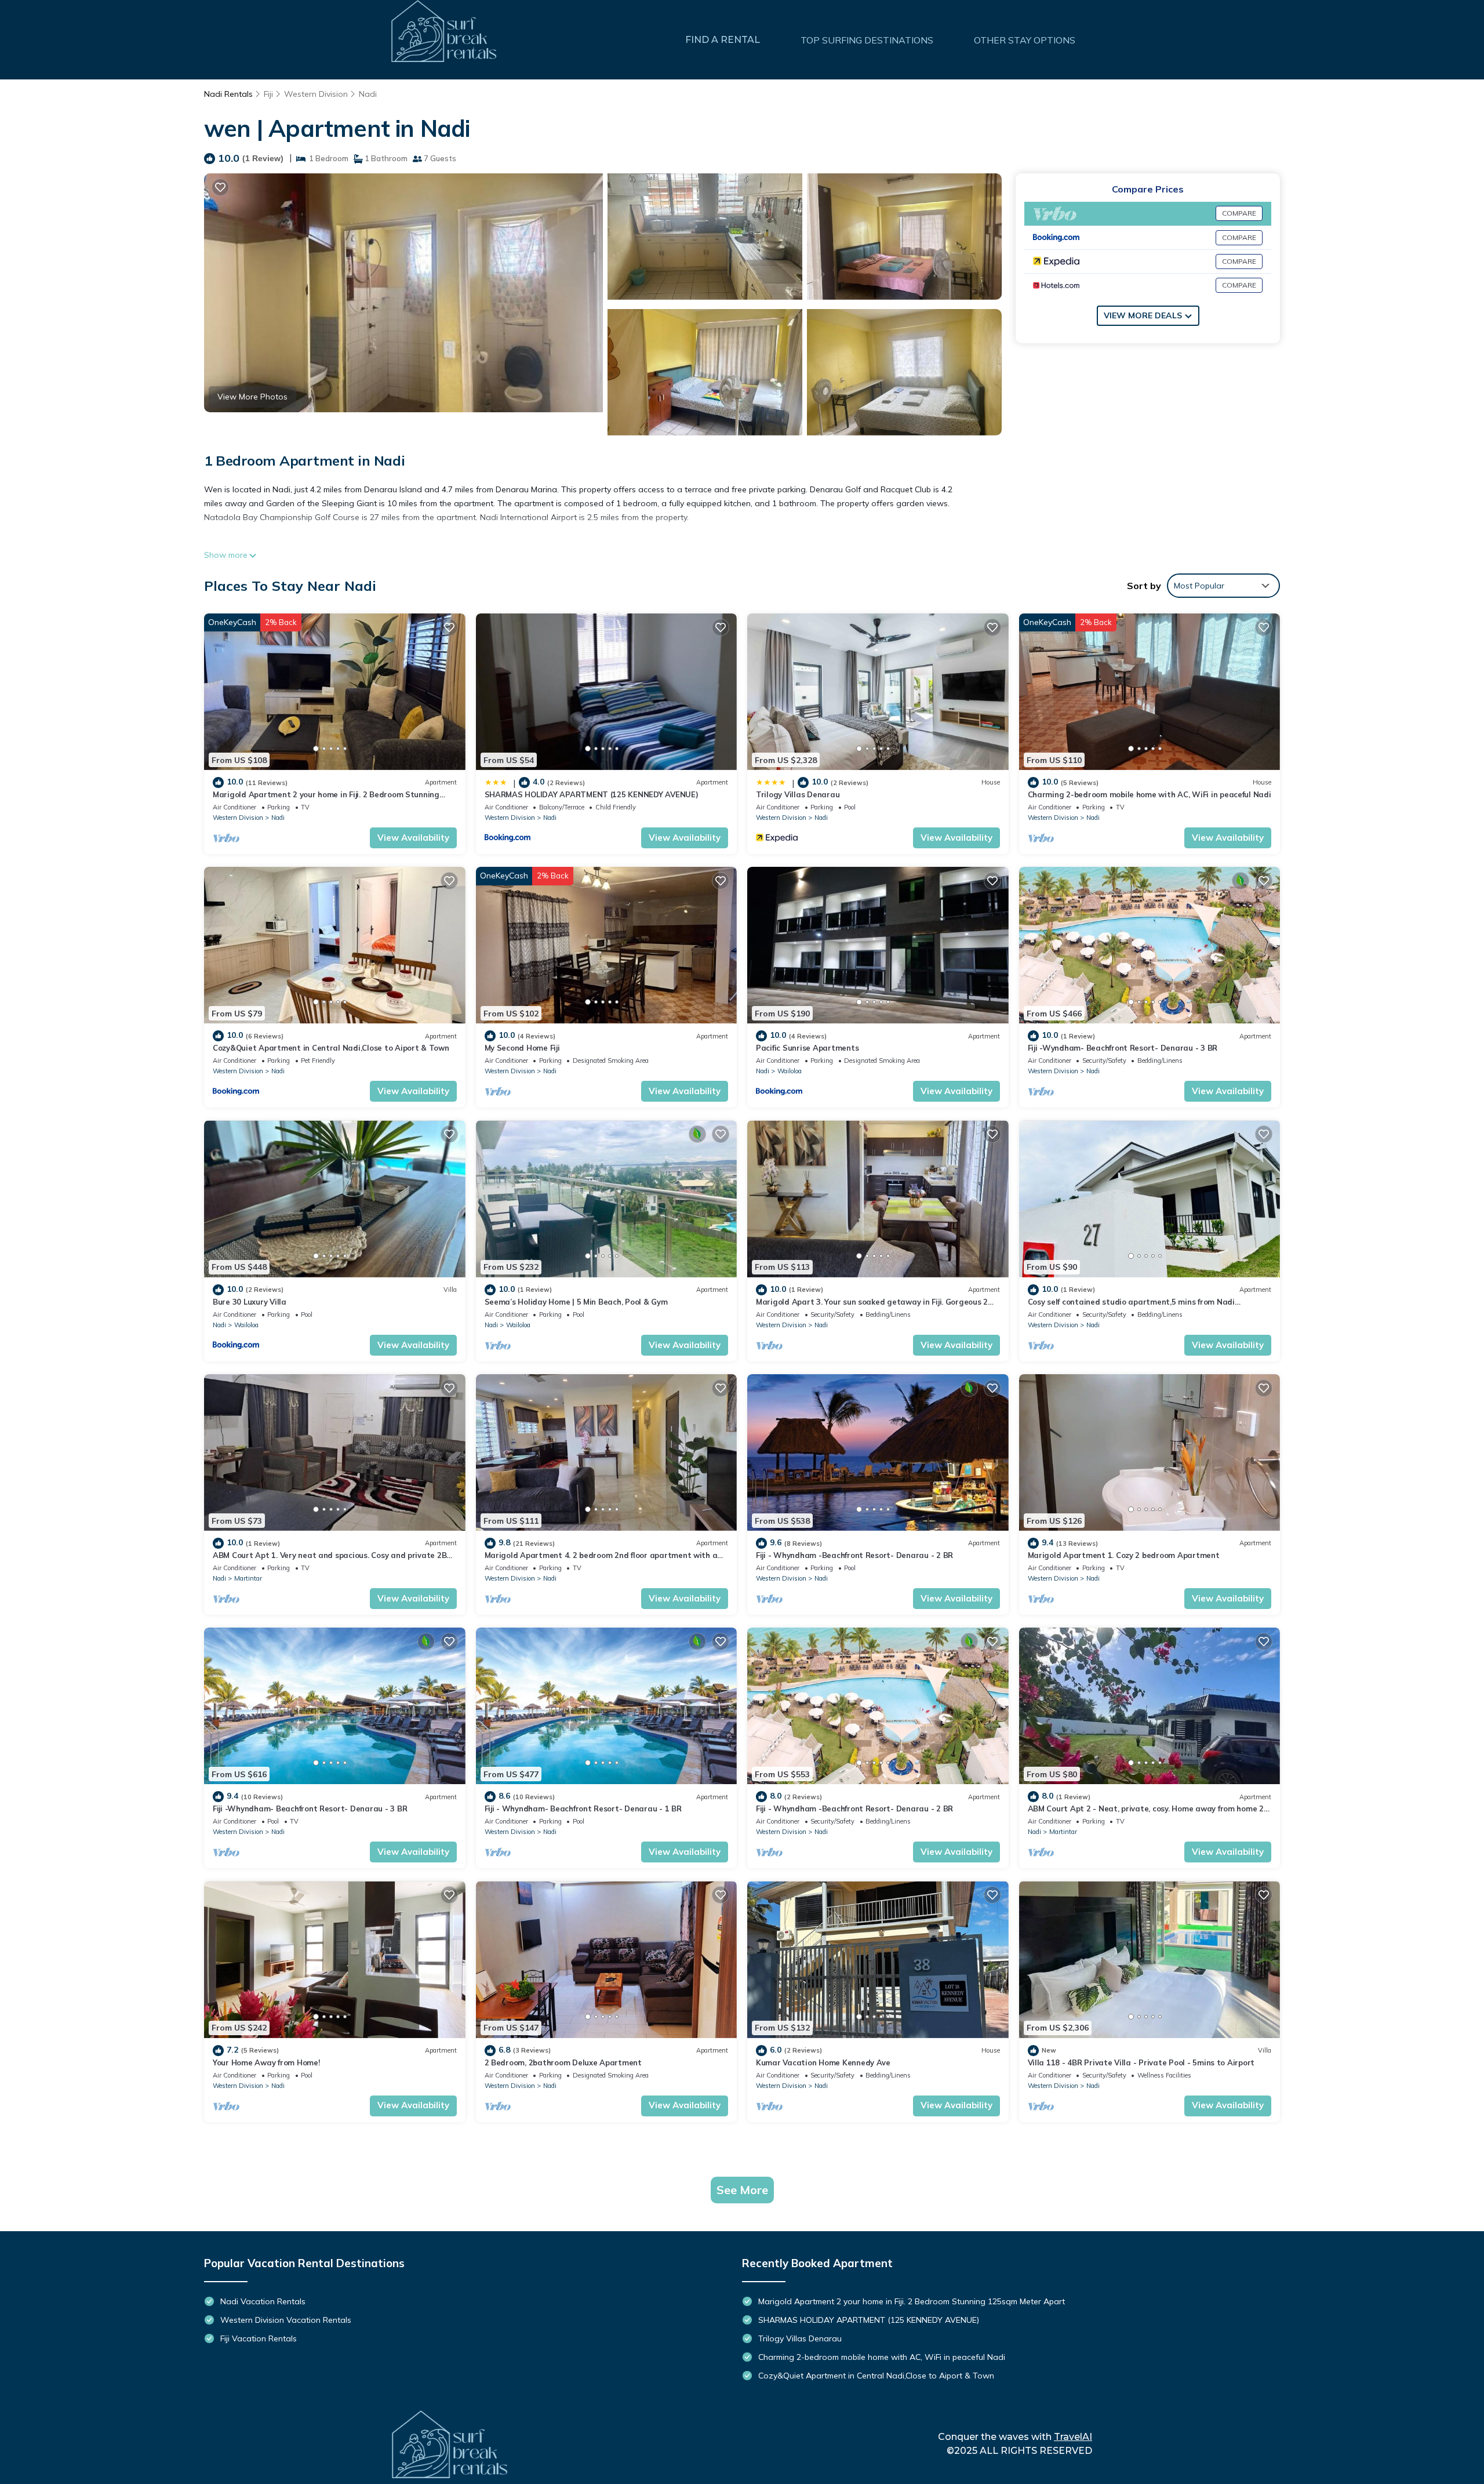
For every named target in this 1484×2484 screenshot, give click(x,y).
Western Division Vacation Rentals (286, 2320)
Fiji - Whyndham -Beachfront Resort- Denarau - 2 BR (854, 1555)
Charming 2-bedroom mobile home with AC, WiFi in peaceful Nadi (1150, 794)
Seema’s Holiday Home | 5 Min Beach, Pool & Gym (576, 1302)
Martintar (248, 1578)
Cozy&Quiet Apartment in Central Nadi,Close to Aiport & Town (331, 1048)
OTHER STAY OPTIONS (1025, 40)
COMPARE (1239, 213)
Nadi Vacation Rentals (263, 2301)
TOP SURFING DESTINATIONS (867, 40)
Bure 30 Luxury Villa (250, 1302)
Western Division (316, 94)
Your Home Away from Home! (266, 2062)
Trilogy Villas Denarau (798, 794)
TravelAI (1073, 2437)
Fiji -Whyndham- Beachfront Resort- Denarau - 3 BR (310, 1808)
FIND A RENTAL (723, 40)
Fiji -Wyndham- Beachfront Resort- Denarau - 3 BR (1123, 1048)
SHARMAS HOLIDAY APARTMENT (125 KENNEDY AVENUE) (592, 794)
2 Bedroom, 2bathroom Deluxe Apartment (563, 2062)
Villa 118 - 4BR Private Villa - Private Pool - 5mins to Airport (1141, 2062)
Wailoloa (790, 1071)
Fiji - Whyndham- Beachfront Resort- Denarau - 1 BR (583, 1808)
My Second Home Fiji (522, 1048)
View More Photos (252, 397)
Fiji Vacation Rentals (259, 2338)
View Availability (413, 838)
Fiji (268, 94)
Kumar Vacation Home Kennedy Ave (823, 2062)
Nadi (368, 94)
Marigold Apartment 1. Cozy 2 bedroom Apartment (1124, 1555)
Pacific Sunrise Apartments (807, 1048)
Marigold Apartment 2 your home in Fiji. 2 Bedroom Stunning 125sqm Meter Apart (912, 2301)
